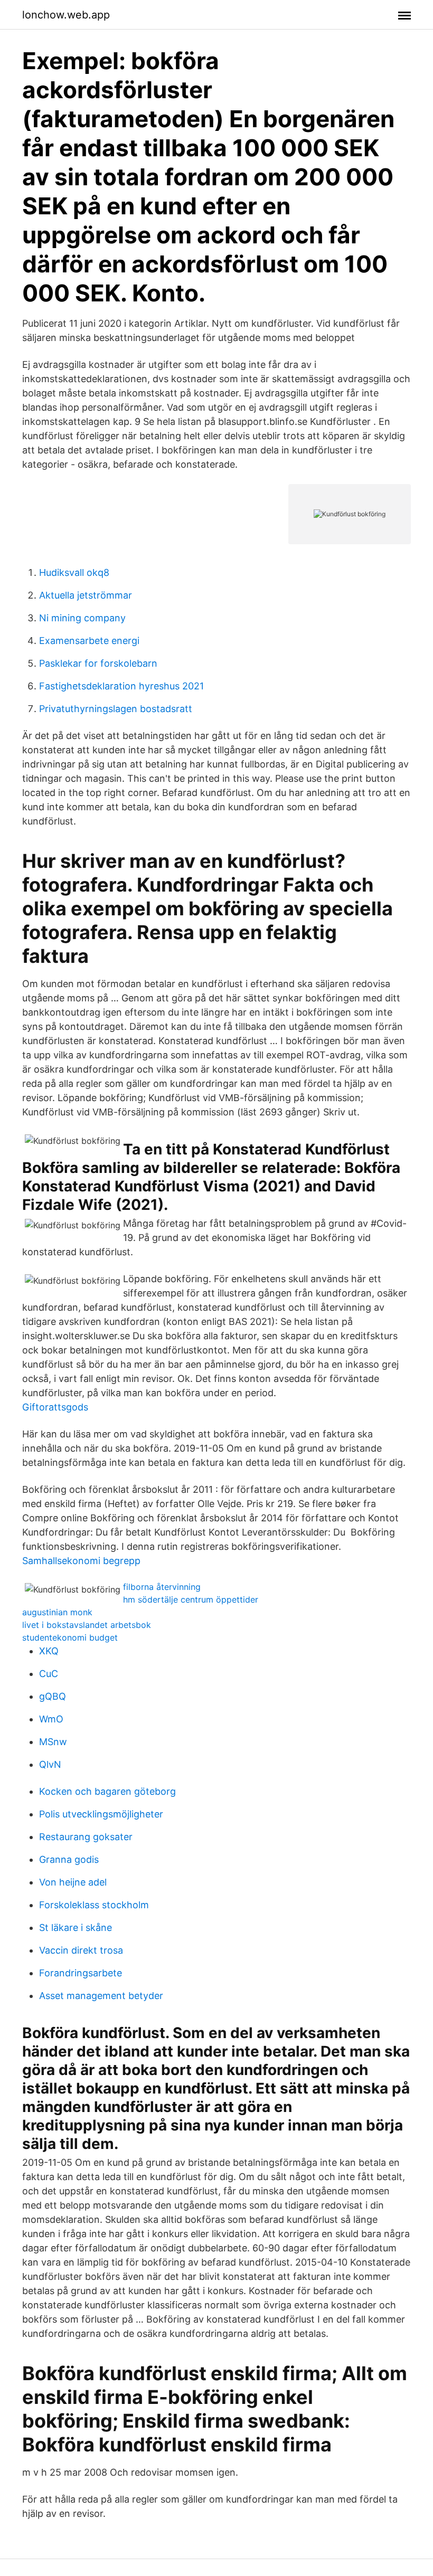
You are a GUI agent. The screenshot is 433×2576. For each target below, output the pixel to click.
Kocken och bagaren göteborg (107, 1791)
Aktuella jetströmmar (86, 595)
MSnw (53, 1742)
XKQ (49, 1651)
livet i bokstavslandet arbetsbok (87, 1625)
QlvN (50, 1764)
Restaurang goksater (86, 1837)
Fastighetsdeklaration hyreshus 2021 (121, 686)
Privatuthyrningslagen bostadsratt (116, 709)
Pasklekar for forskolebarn (98, 663)
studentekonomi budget (70, 1637)
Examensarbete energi (89, 641)
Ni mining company (82, 618)
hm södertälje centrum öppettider (191, 1599)
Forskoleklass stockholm (94, 1905)
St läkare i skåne (76, 1928)
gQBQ (53, 1696)
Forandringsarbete (81, 1973)
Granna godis (69, 1859)
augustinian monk (57, 1612)
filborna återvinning (162, 1587)
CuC (49, 1674)
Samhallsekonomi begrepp (81, 1561)
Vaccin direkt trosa (81, 1950)
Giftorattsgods (55, 1407)
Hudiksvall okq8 (74, 572)
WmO (51, 1719)
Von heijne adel (73, 1882)
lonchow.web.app (66, 15)
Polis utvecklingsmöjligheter (101, 1814)
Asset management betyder (101, 1996)
